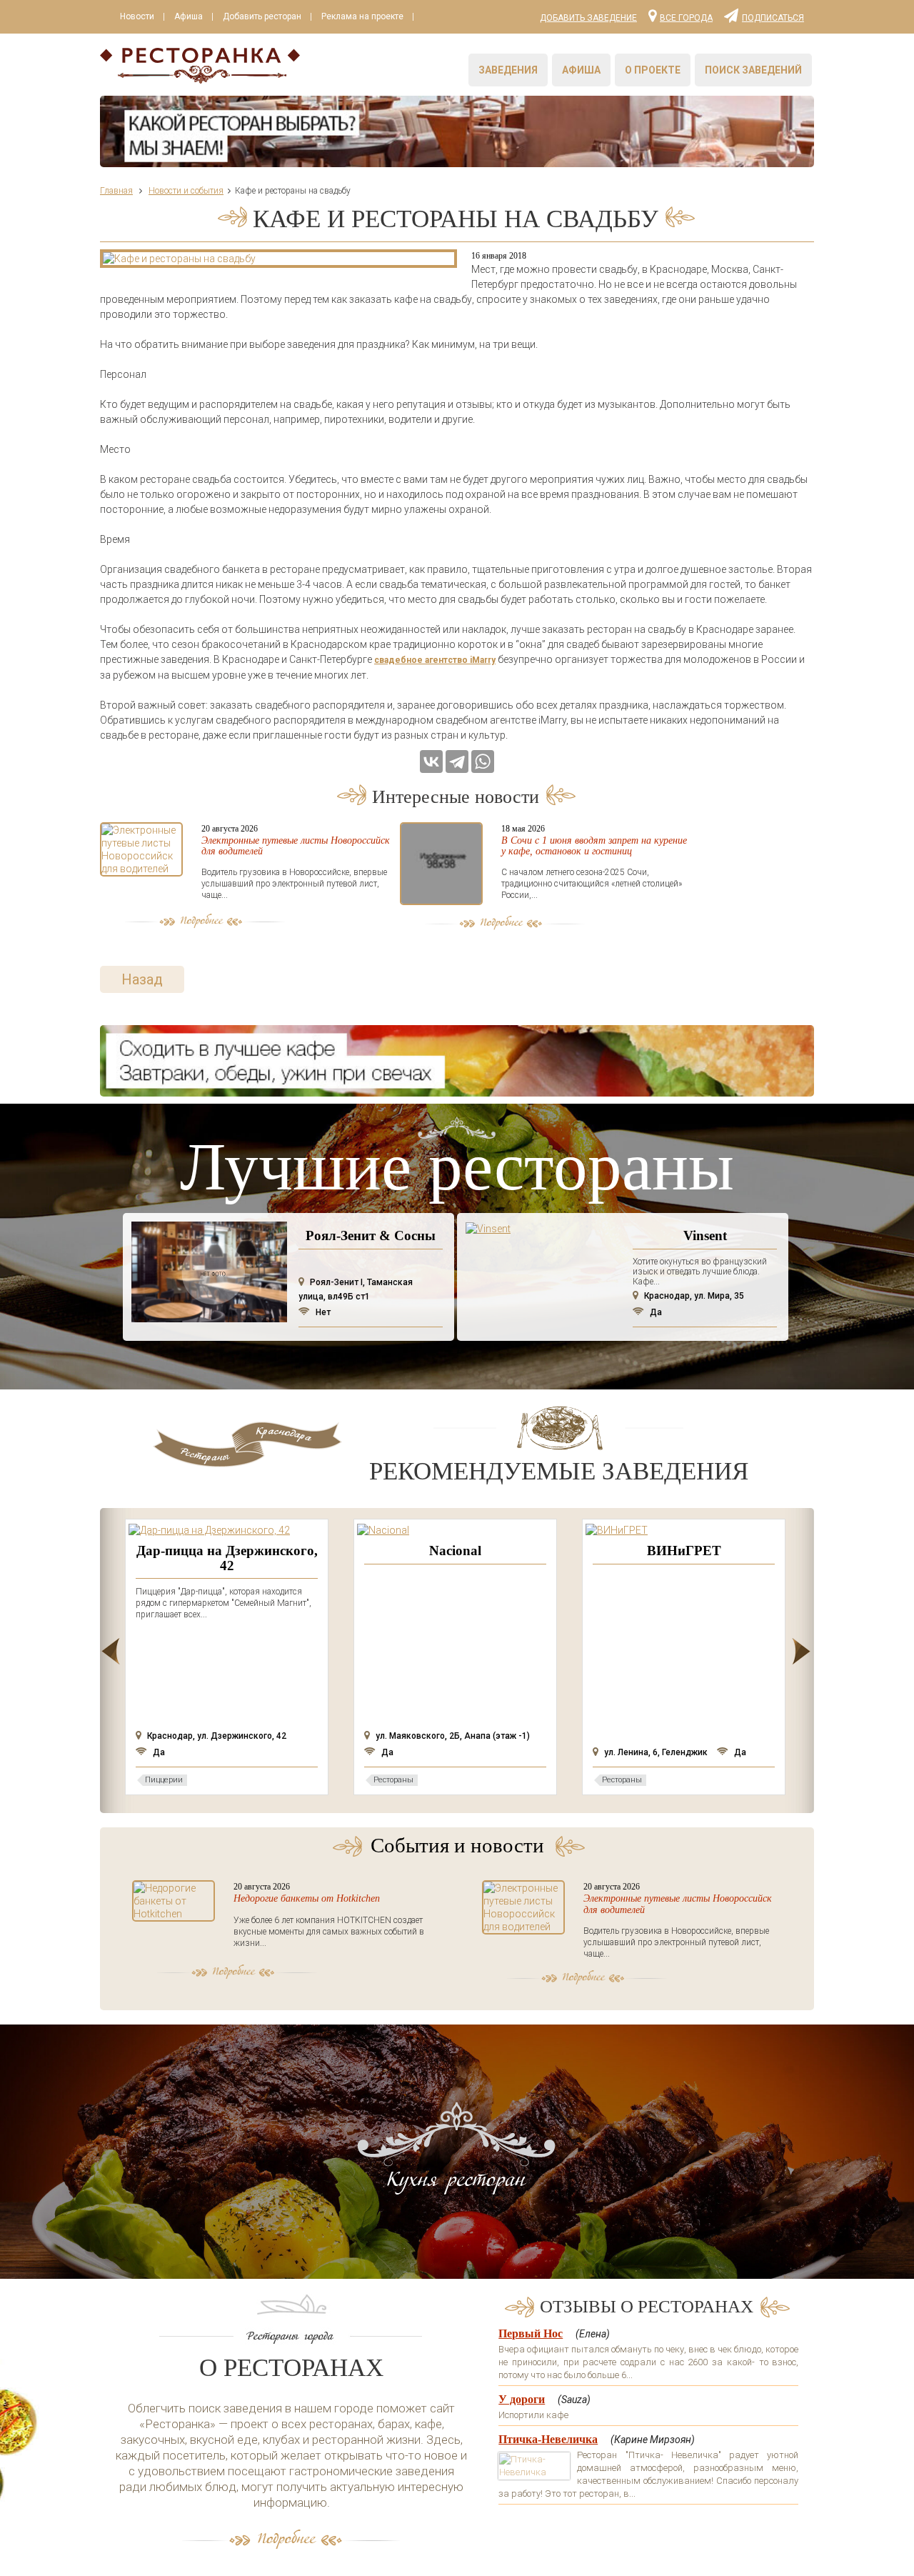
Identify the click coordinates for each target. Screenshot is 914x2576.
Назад (142, 979)
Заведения (508, 70)
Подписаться (773, 17)
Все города (686, 17)
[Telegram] (457, 762)
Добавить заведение (588, 18)
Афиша (189, 16)
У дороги (522, 2399)
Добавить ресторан (262, 16)
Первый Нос (531, 2333)
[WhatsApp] (483, 762)
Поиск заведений (753, 70)
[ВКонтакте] (431, 762)
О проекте (653, 70)
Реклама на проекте (362, 16)
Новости (137, 16)
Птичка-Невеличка (548, 2439)
